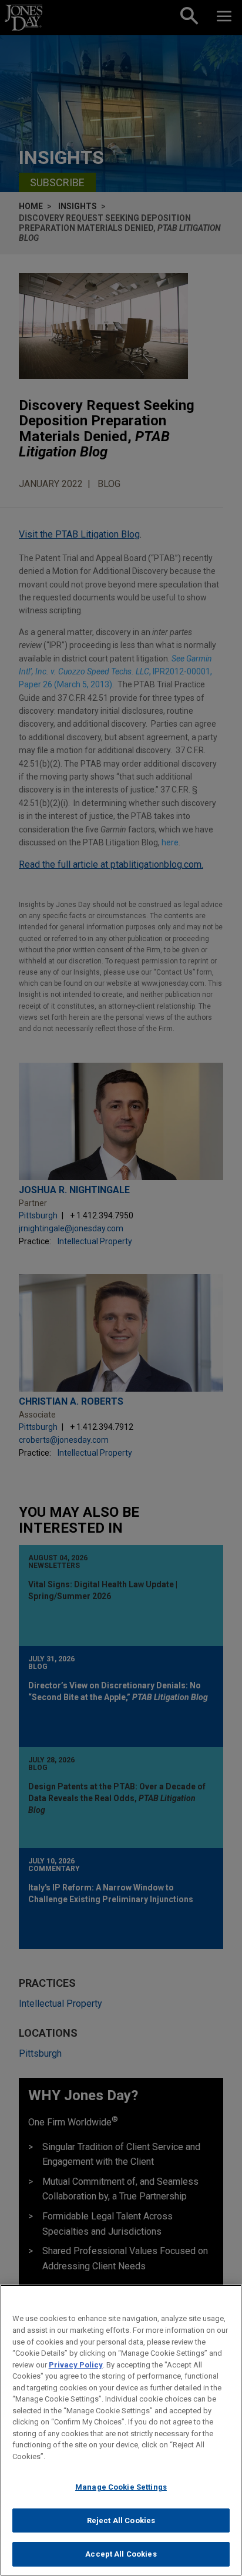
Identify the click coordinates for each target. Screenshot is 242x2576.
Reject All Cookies (121, 2520)
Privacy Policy (76, 2365)
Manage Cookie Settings (121, 2487)
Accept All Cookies (121, 2554)
